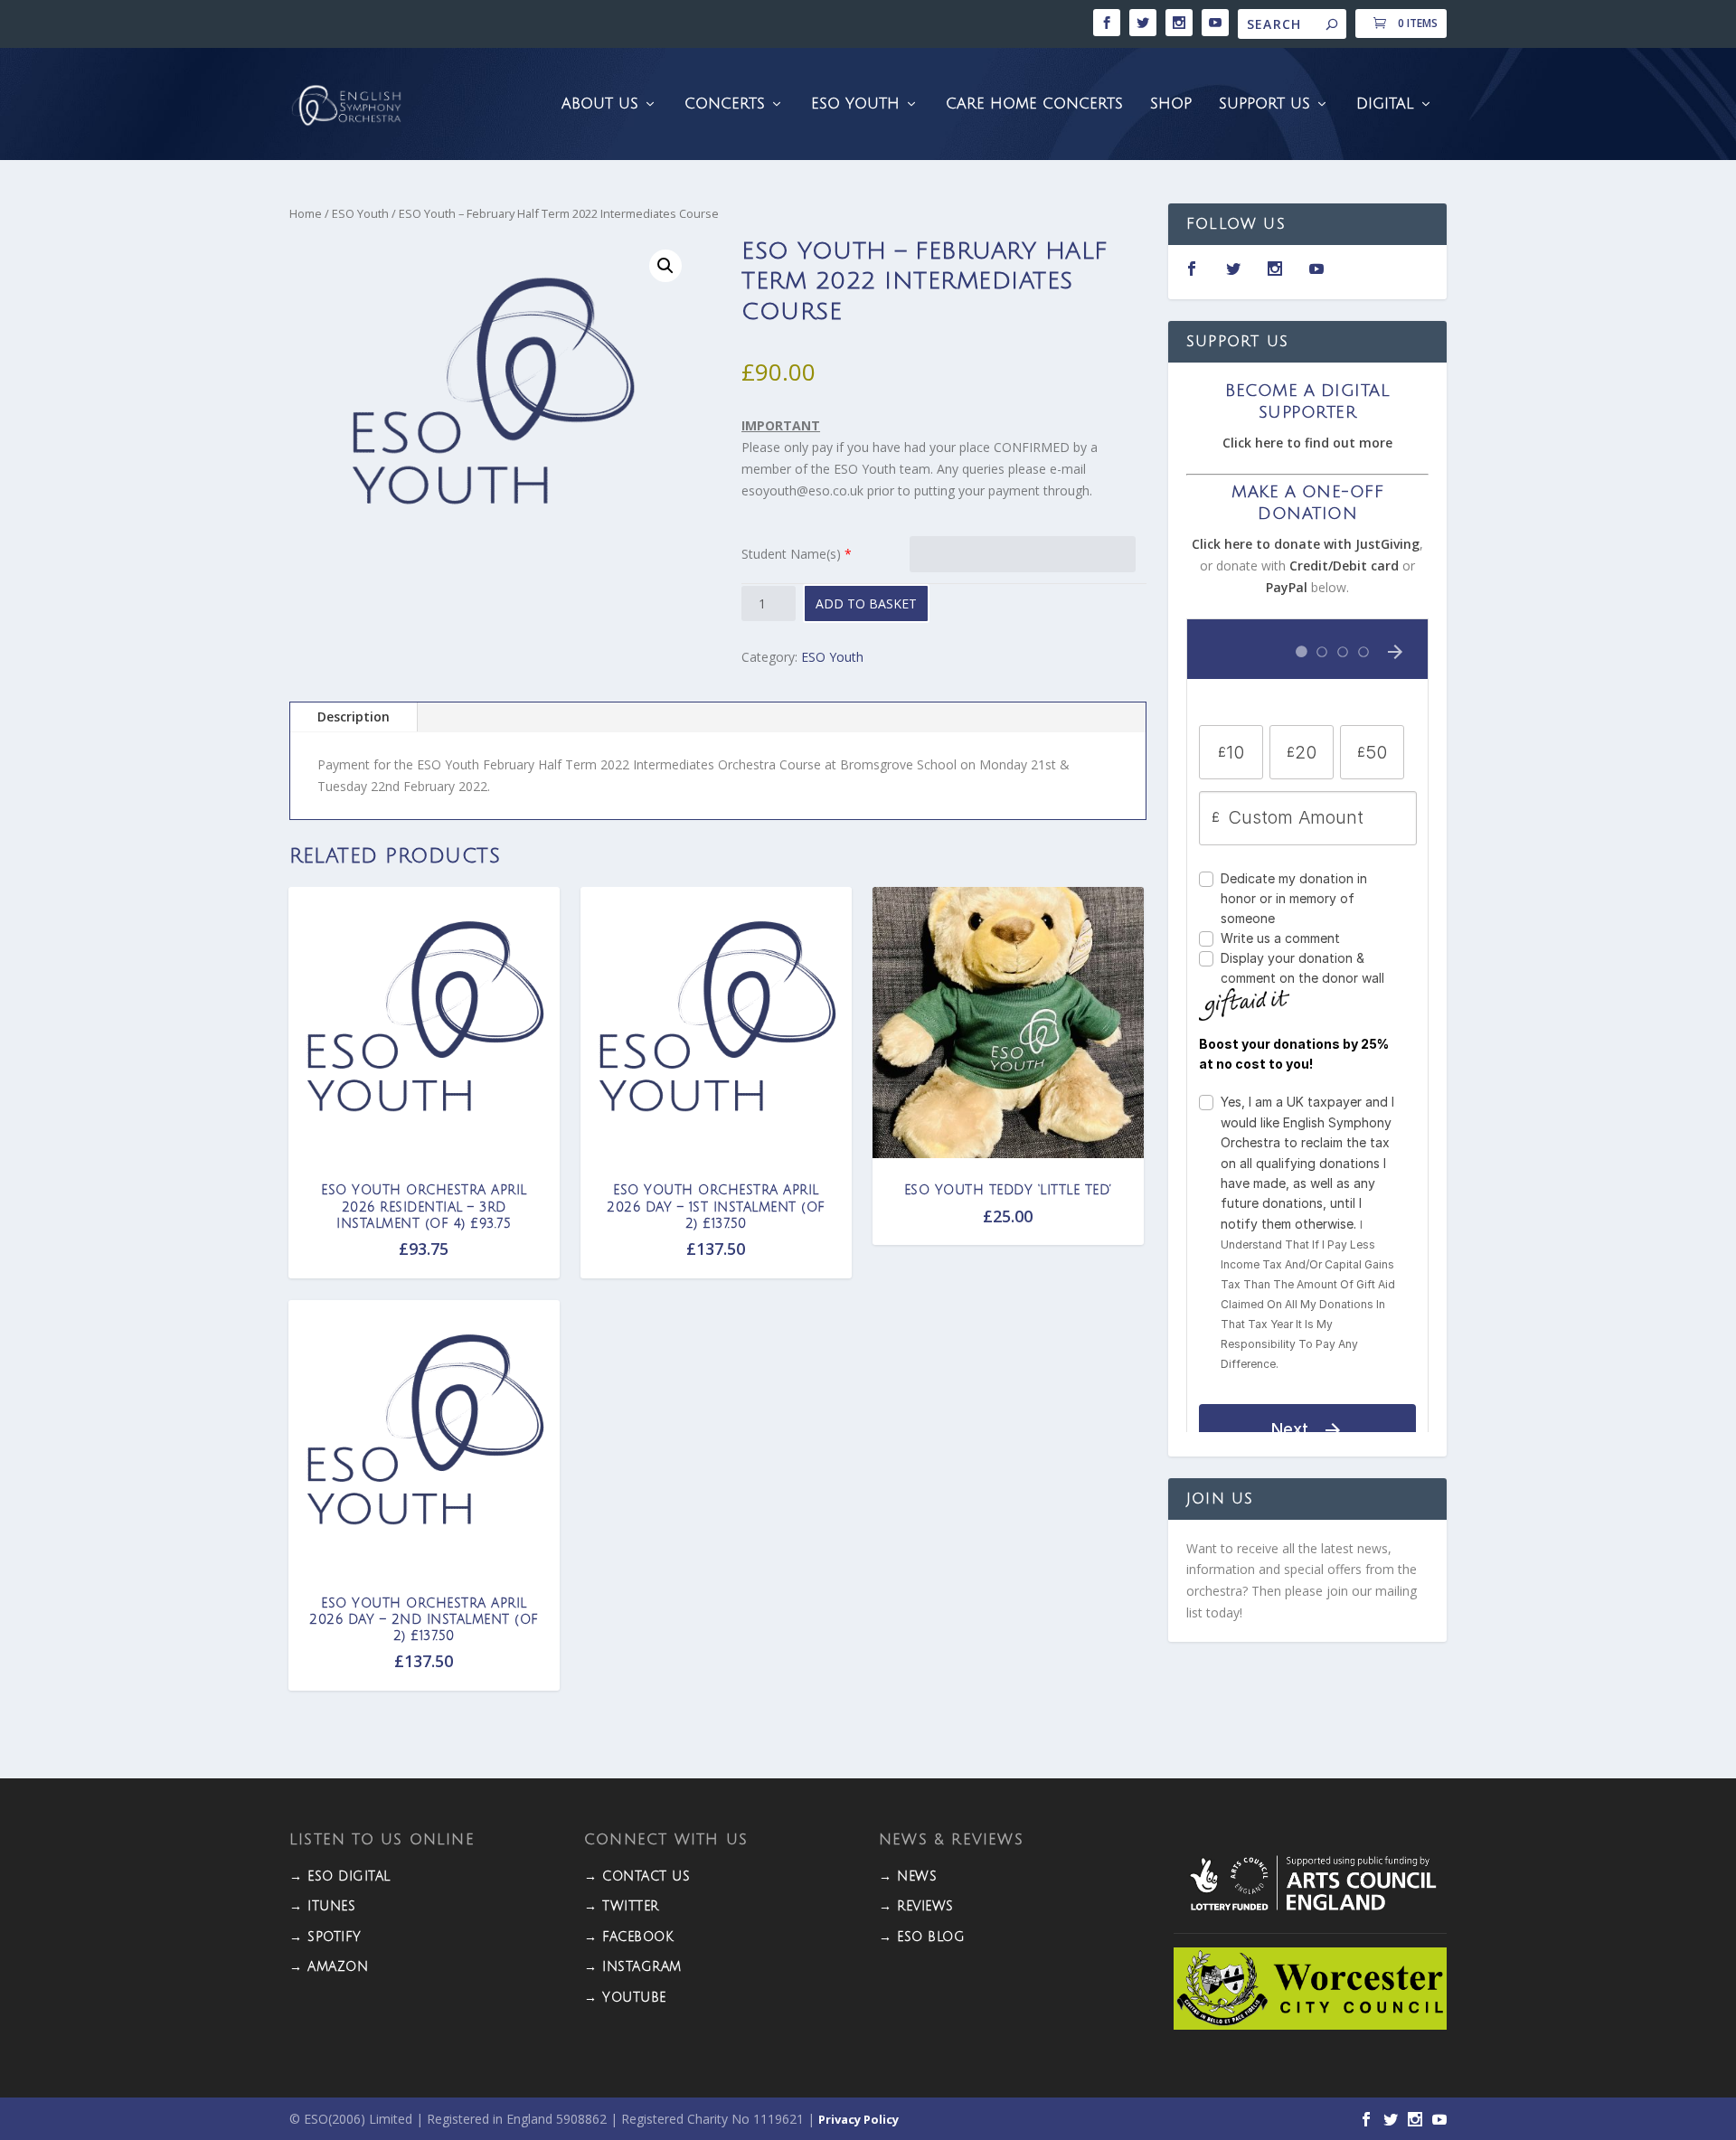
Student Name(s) (791, 554)
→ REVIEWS (916, 1906)
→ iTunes (322, 1906)
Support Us (1264, 104)
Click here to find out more (1307, 443)
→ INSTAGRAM (633, 1967)
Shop (1171, 104)
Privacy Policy (859, 2119)
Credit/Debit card (1344, 566)
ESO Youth (855, 104)
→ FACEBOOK (629, 1937)
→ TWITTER (622, 1906)
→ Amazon (329, 1967)
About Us (600, 104)
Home (306, 213)
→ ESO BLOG (922, 1937)
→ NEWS (908, 1876)
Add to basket (866, 603)
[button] (665, 266)
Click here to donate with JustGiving (1306, 544)
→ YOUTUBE (625, 1998)
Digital (1385, 104)
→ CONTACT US (637, 1876)
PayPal (1287, 587)
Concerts (725, 104)
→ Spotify (325, 1937)
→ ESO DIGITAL (340, 1876)
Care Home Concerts (1034, 104)
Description (354, 716)
